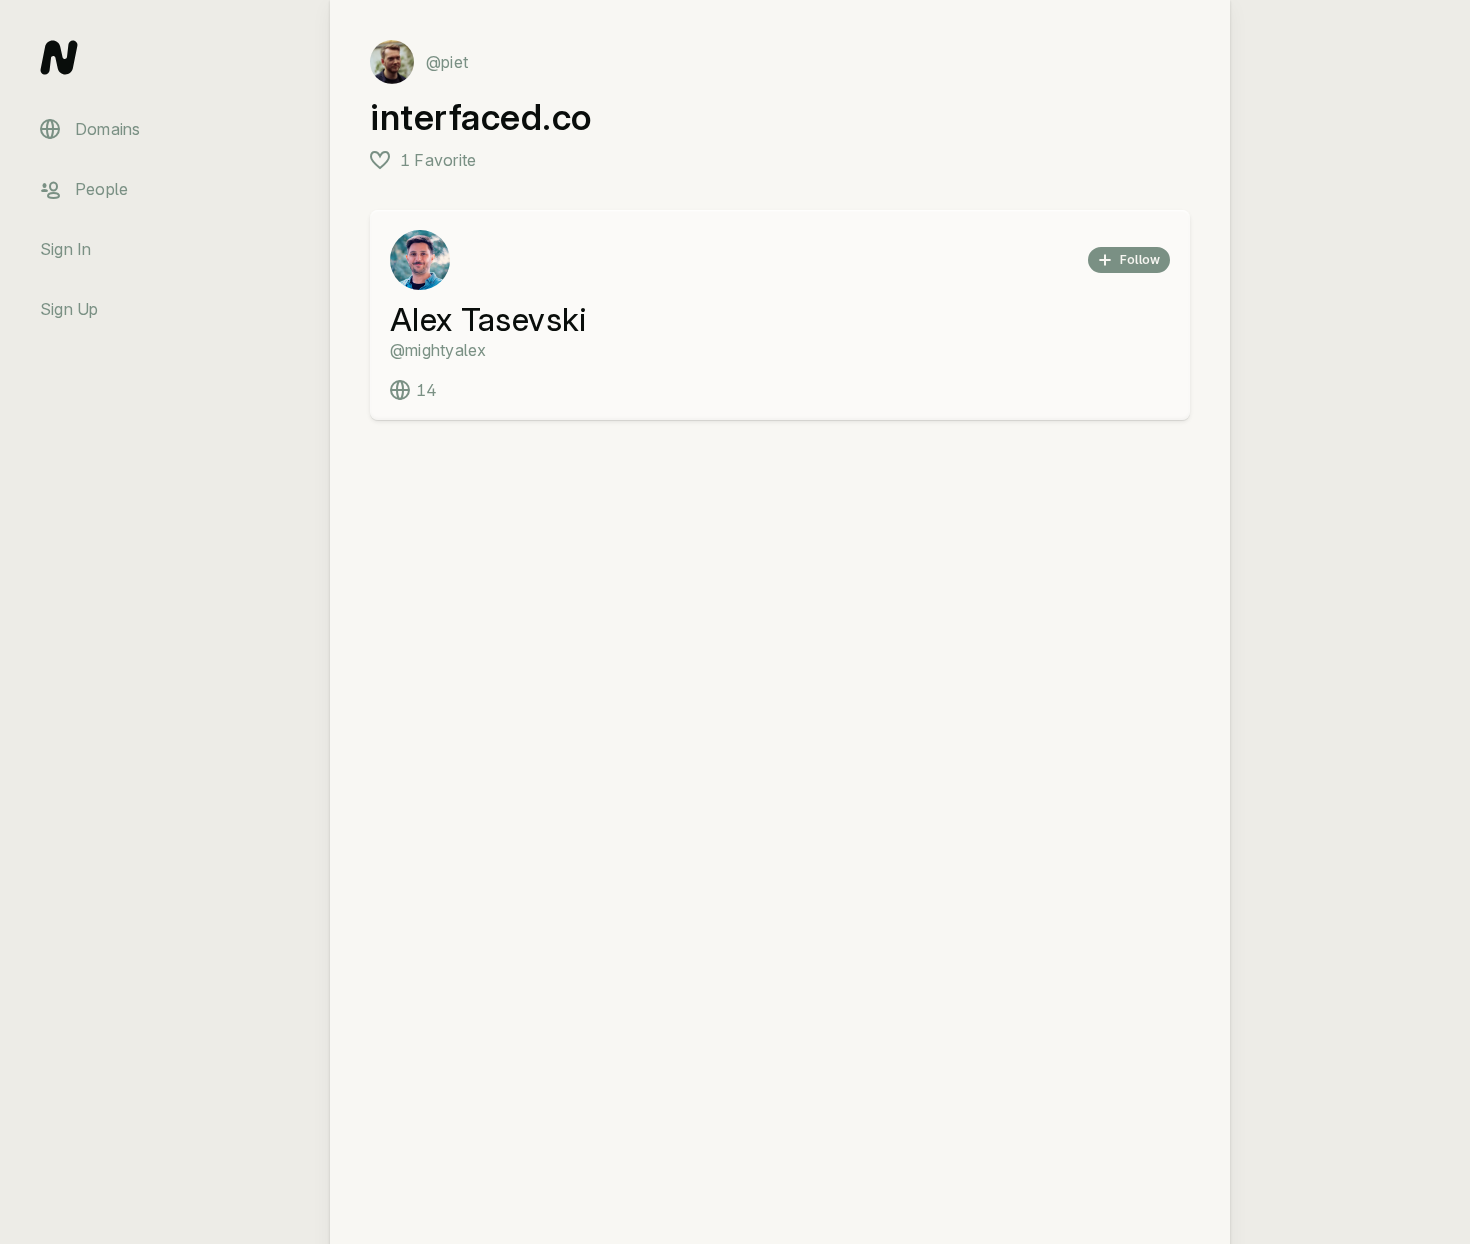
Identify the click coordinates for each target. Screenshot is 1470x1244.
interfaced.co (481, 117)
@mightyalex (438, 350)
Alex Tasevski (488, 319)
